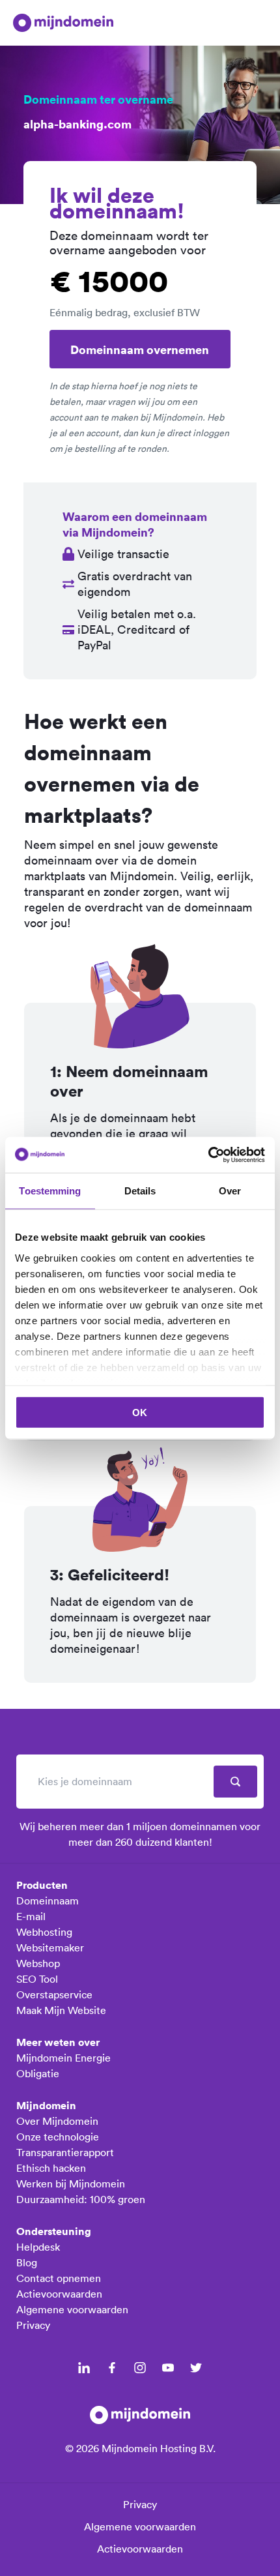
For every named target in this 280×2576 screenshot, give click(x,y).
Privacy (33, 2325)
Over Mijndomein (57, 2121)
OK (140, 1413)
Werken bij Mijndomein (71, 2184)
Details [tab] (140, 1191)
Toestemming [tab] (50, 1191)
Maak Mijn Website (61, 2010)
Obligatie (38, 2073)
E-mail (31, 1916)
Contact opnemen (59, 2278)
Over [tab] (230, 1191)
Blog (27, 2262)
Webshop (38, 1963)
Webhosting (44, 1932)
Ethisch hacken (51, 2168)
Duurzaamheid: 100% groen (81, 2199)
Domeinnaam (48, 1901)
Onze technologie (58, 2137)
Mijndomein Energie (63, 2058)
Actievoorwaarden (59, 2294)
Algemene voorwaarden (72, 2309)
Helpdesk (38, 2247)
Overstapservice (54, 1994)
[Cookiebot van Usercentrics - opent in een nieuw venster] (208, 1155)
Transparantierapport (65, 2152)
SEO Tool (37, 1979)
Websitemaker (50, 1947)
